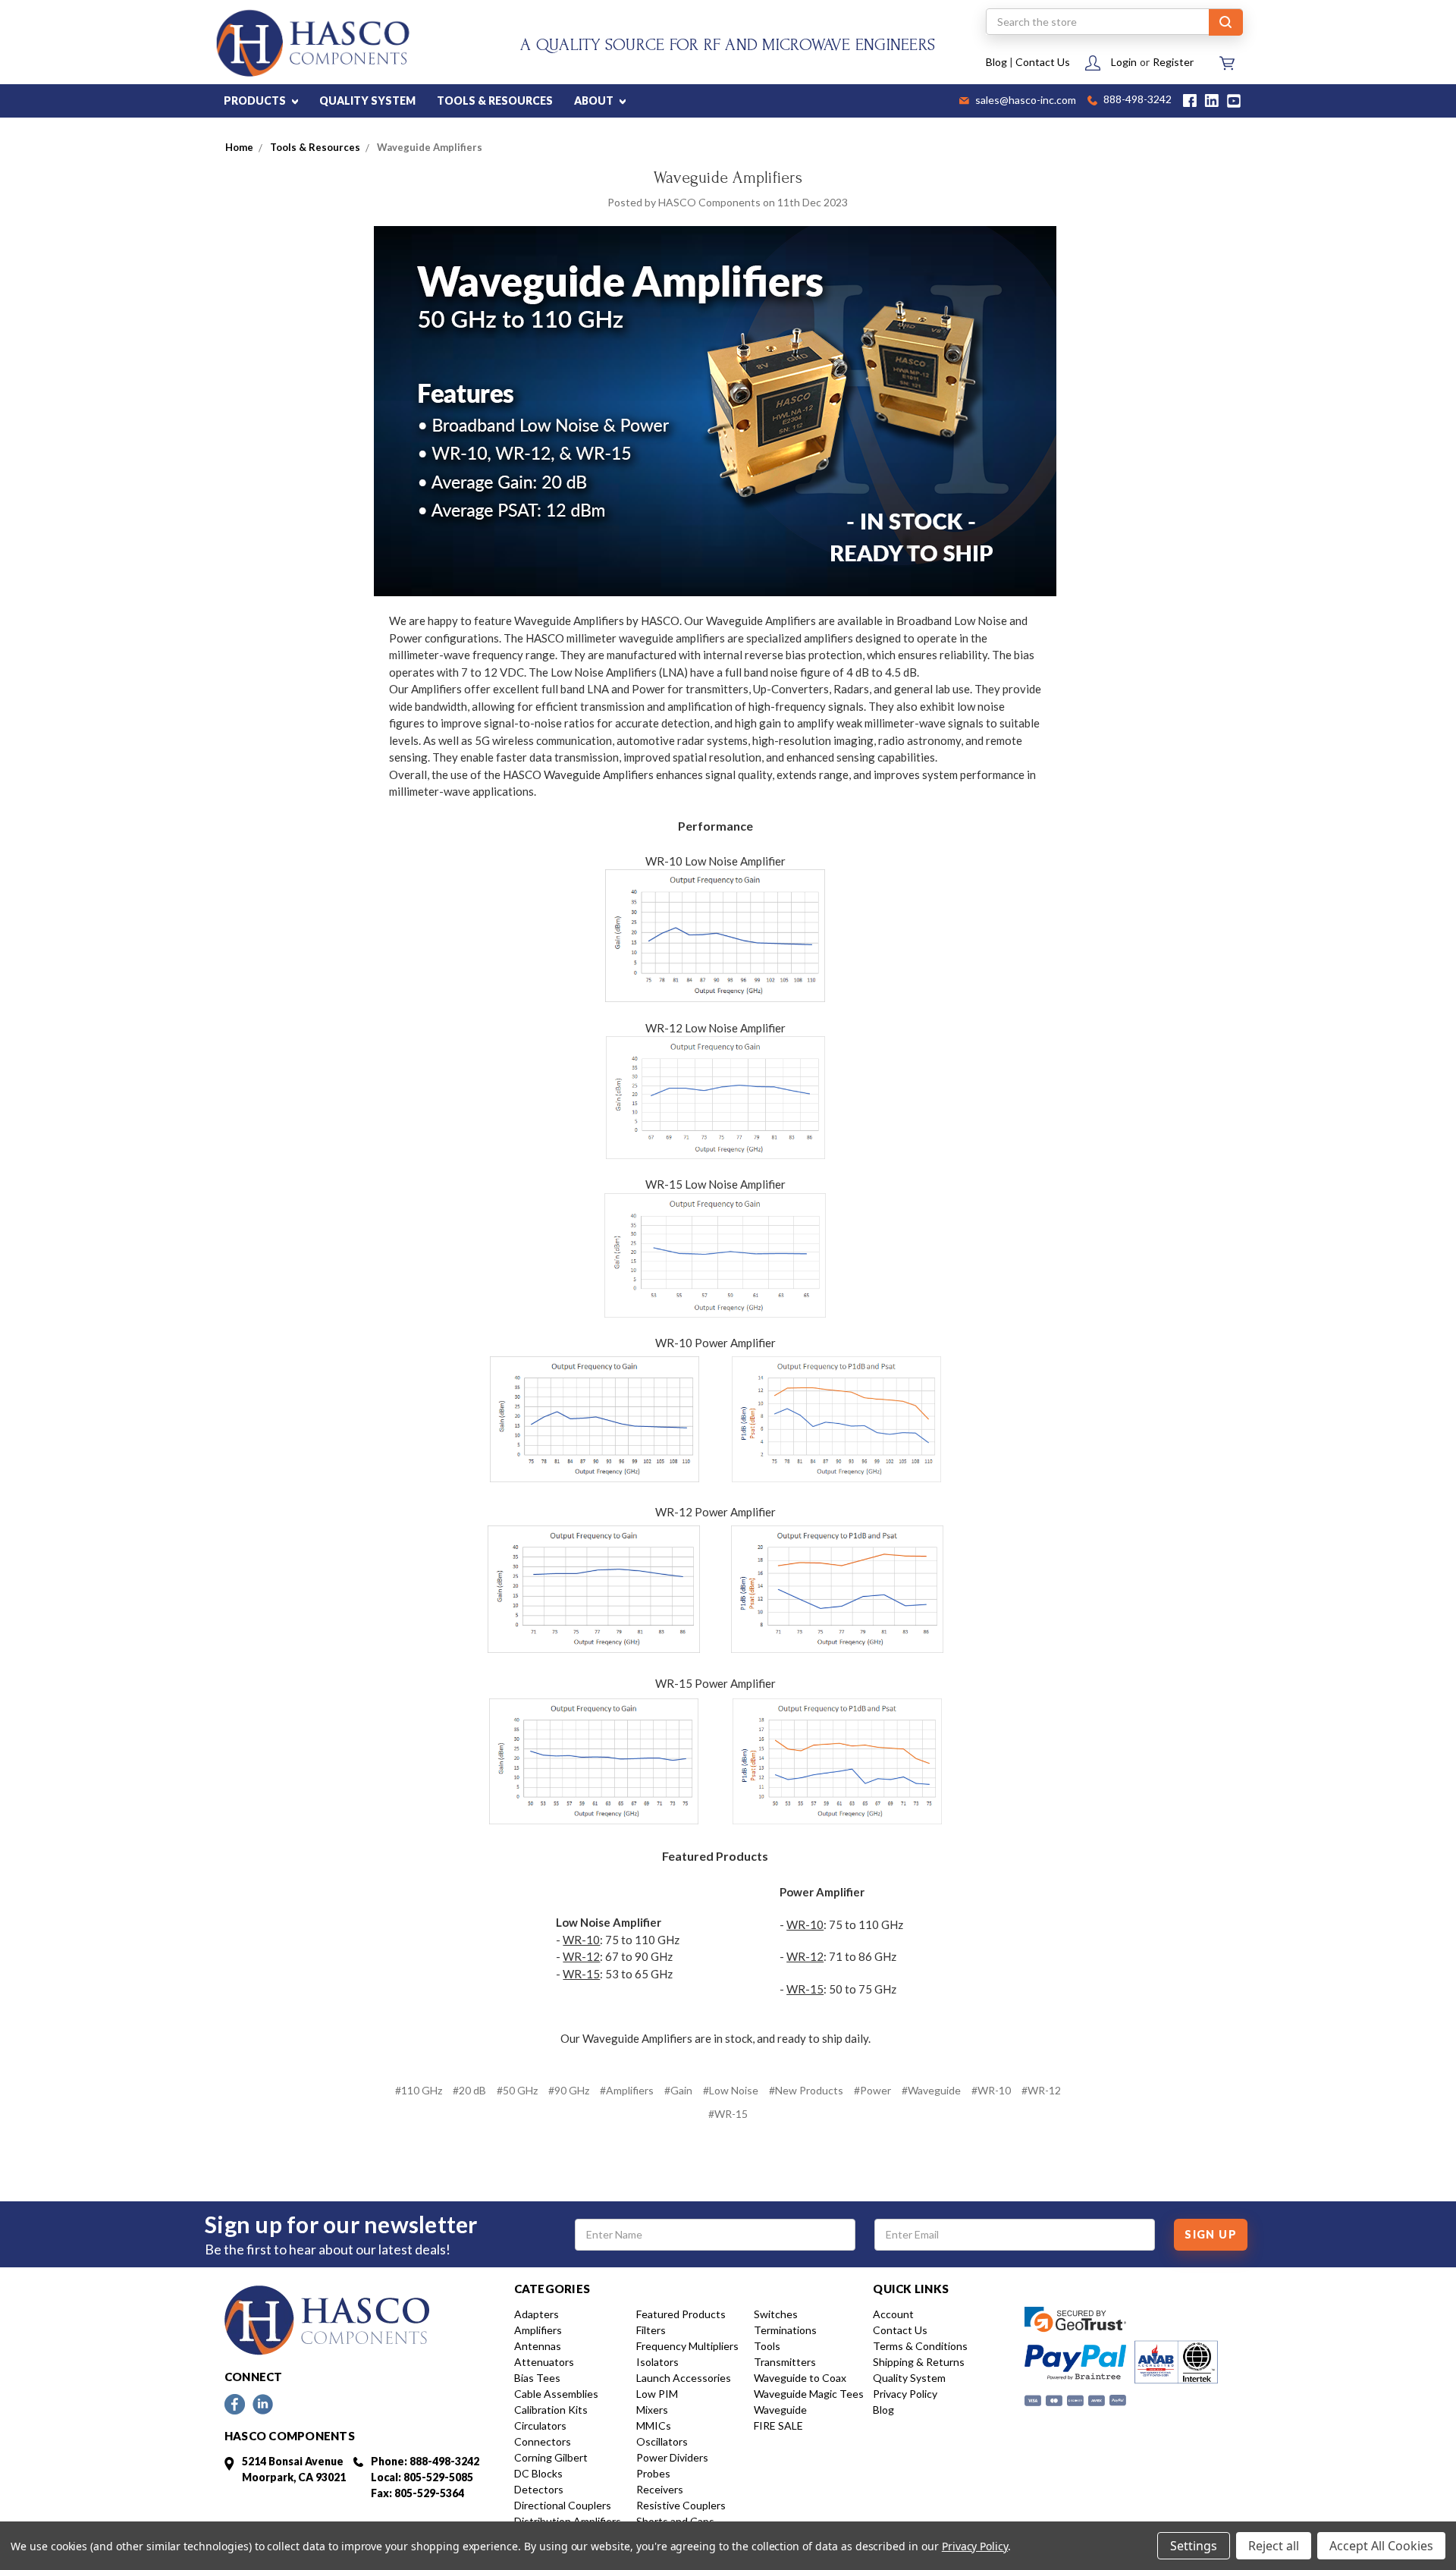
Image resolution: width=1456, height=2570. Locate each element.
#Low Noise (731, 2090)
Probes (653, 2473)
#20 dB (469, 2090)
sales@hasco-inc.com (1025, 101)
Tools (767, 2346)
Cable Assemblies (556, 2394)
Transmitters (785, 2362)
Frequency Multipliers (687, 2346)
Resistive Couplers (681, 2505)
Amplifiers (538, 2330)
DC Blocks (538, 2473)
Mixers (652, 2410)
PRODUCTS (256, 101)
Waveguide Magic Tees (809, 2394)
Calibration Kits (551, 2410)
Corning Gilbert (551, 2457)
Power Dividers (672, 2457)
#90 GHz (569, 2090)
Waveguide (780, 2410)
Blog (996, 62)
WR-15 (581, 1974)
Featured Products (681, 2314)
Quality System (909, 2378)
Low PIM (657, 2394)
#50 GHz (517, 2090)
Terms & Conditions (920, 2346)
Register (1173, 62)
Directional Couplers (563, 2505)
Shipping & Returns (919, 2362)
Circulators (540, 2425)
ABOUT (595, 101)
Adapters (537, 2314)
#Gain (678, 2090)
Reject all (1274, 2546)
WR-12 (581, 1956)
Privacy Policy (905, 2394)
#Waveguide (931, 2090)
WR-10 (581, 1940)
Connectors (543, 2441)
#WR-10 (991, 2090)
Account (893, 2314)
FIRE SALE (778, 2425)
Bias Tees (537, 2378)
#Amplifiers (627, 2090)
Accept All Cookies (1381, 2546)
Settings (1194, 2546)
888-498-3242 (1136, 101)
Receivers (660, 2489)
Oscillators (662, 2441)
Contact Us (1043, 62)
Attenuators (544, 2362)
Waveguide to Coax (800, 2378)
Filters (651, 2330)
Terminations (785, 2330)
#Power (872, 2090)
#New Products (806, 2090)
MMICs (654, 2425)
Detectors (539, 2489)
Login (1124, 62)
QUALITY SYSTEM (367, 101)
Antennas (538, 2346)
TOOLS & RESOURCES (495, 101)
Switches (776, 2314)
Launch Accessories (684, 2378)
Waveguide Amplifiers (728, 178)
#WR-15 (728, 2114)
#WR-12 (1041, 2090)
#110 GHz (419, 2090)
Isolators (657, 2362)
